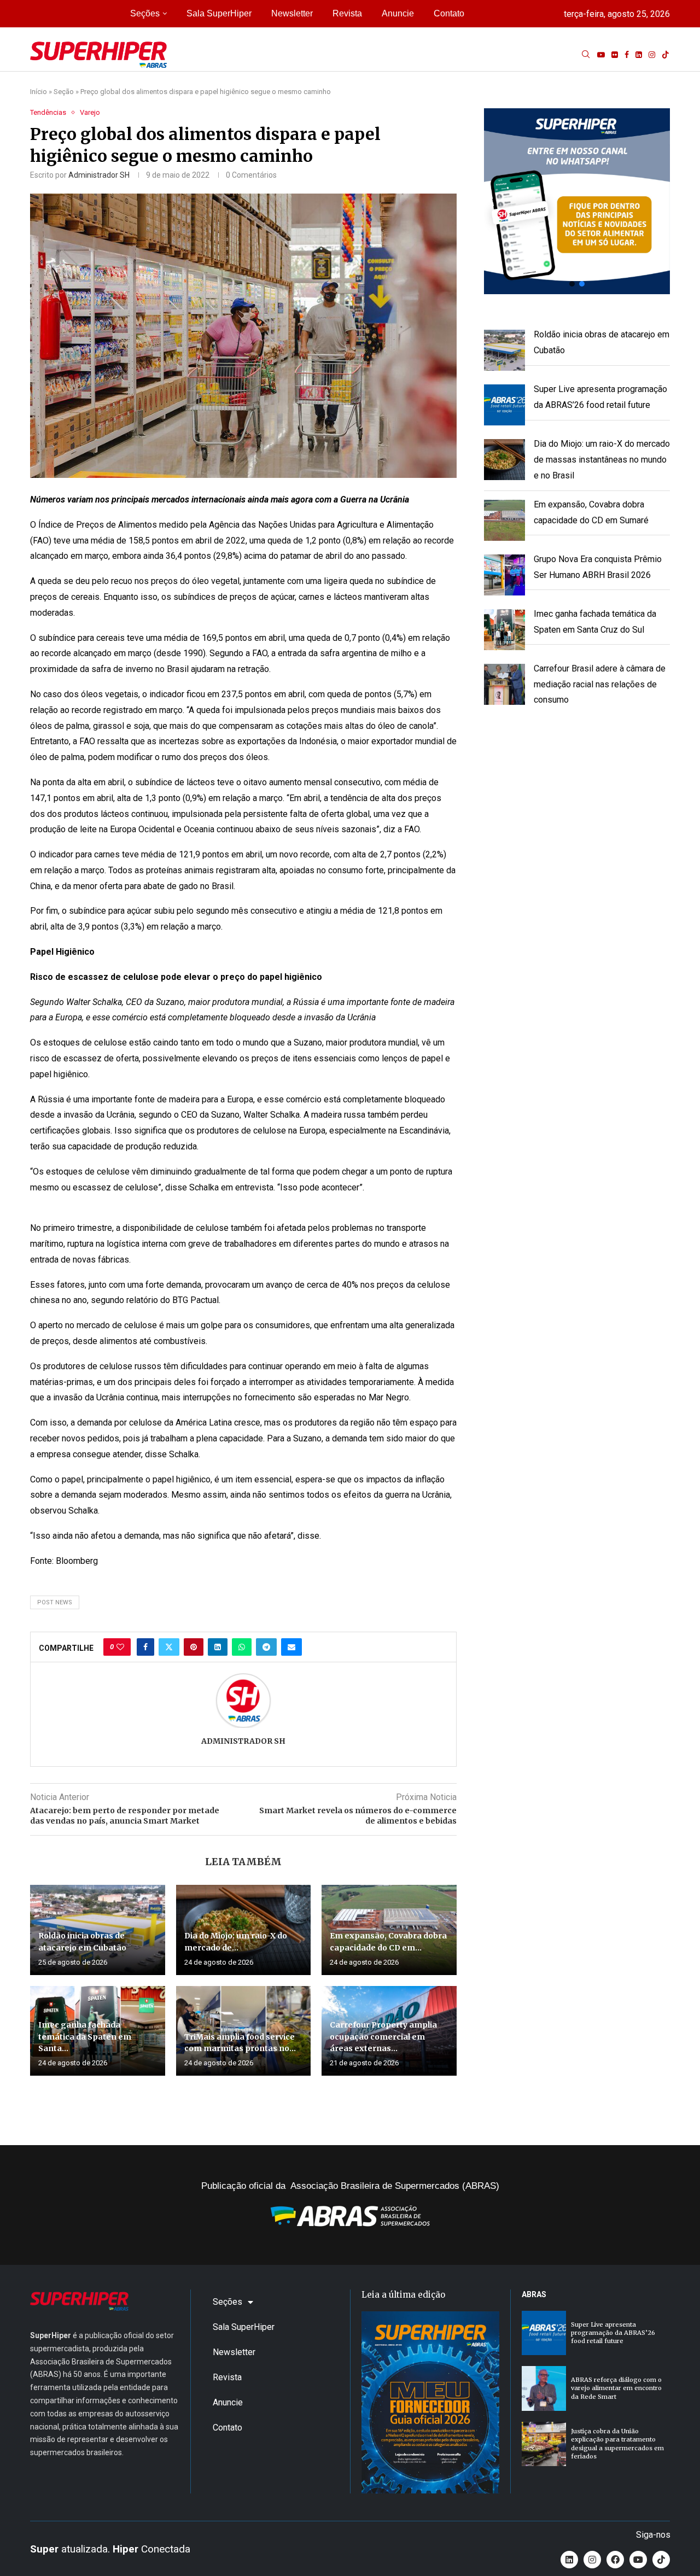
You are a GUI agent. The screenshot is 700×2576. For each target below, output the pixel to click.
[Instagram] (652, 55)
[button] (577, 201)
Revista (347, 13)
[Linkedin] (639, 55)
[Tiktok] (666, 55)
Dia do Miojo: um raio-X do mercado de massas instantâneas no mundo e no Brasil (602, 460)
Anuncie (398, 13)
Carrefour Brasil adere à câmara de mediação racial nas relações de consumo (600, 684)
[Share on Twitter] (169, 1647)
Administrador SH (99, 175)
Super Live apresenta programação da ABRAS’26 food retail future (613, 2333)
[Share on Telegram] (266, 1647)
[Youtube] (601, 55)
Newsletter (292, 13)
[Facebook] (627, 55)
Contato (449, 13)
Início (39, 92)
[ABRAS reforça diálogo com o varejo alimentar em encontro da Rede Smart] (544, 2388)
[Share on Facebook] (145, 1647)
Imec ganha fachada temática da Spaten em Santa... (85, 2037)
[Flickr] (615, 55)
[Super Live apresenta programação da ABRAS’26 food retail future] (544, 2333)
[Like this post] (120, 1647)
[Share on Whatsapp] (242, 1647)
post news (55, 1602)
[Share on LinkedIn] (218, 1647)
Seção (64, 92)
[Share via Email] (291, 1647)
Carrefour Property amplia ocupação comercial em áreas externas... (383, 2037)
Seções (145, 13)
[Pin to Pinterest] (194, 1647)
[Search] (586, 55)
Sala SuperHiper (219, 13)
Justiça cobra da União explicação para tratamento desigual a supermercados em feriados (617, 2444)
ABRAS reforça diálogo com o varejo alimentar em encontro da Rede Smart (616, 2388)
